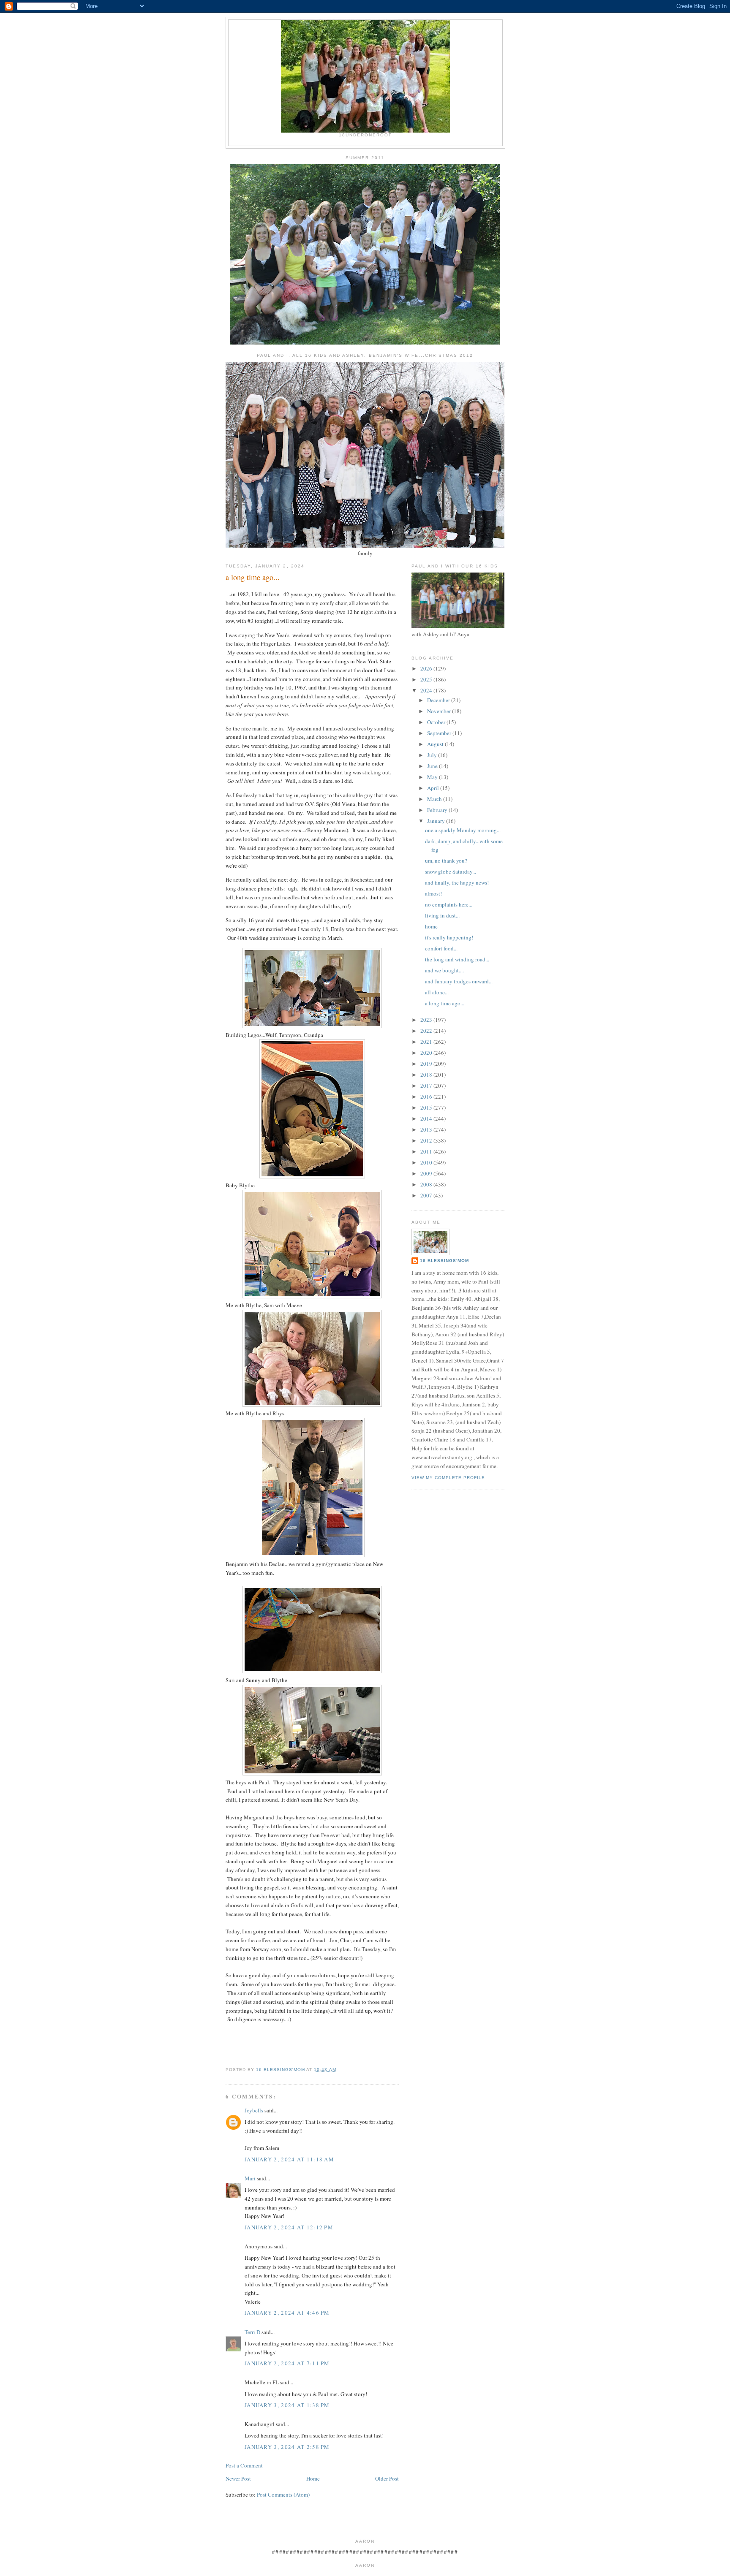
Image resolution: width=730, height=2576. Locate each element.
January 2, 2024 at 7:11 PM (287, 2363)
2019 (427, 1064)
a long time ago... (445, 1003)
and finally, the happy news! (457, 882)
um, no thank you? (446, 860)
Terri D (252, 2332)
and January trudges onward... (459, 981)
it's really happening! (449, 937)
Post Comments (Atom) (283, 2495)
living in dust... (442, 915)
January (437, 821)
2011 (427, 1151)
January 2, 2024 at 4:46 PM (287, 2313)
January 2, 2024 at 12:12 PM (289, 2227)
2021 (427, 1042)
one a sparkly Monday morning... (463, 830)
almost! (433, 893)
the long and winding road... (457, 959)
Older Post (387, 2478)
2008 (427, 1184)
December (439, 700)
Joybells (254, 2110)
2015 (427, 1107)
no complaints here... (449, 904)
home (431, 926)
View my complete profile (448, 1478)
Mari (250, 2178)
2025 (427, 679)
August (436, 744)
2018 (427, 1075)
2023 (427, 1020)
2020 (427, 1053)
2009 (427, 1173)
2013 (427, 1129)
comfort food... (441, 948)
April (434, 788)
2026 (427, 668)
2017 (427, 1086)
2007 (427, 1195)
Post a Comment (244, 2465)
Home (313, 2478)
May (433, 777)
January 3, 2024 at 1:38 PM (287, 2405)
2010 (427, 1162)
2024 (427, 690)
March (435, 799)
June (433, 766)
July (433, 755)
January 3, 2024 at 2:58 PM (287, 2447)
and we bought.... (444, 970)
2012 (427, 1140)
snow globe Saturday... (451, 871)
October (437, 722)
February (438, 810)
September (440, 733)
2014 (427, 1118)
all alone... (437, 992)
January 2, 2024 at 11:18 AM (289, 2159)
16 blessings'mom (444, 1261)
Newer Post (238, 2478)
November (440, 711)
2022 (427, 1031)
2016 (427, 1097)
